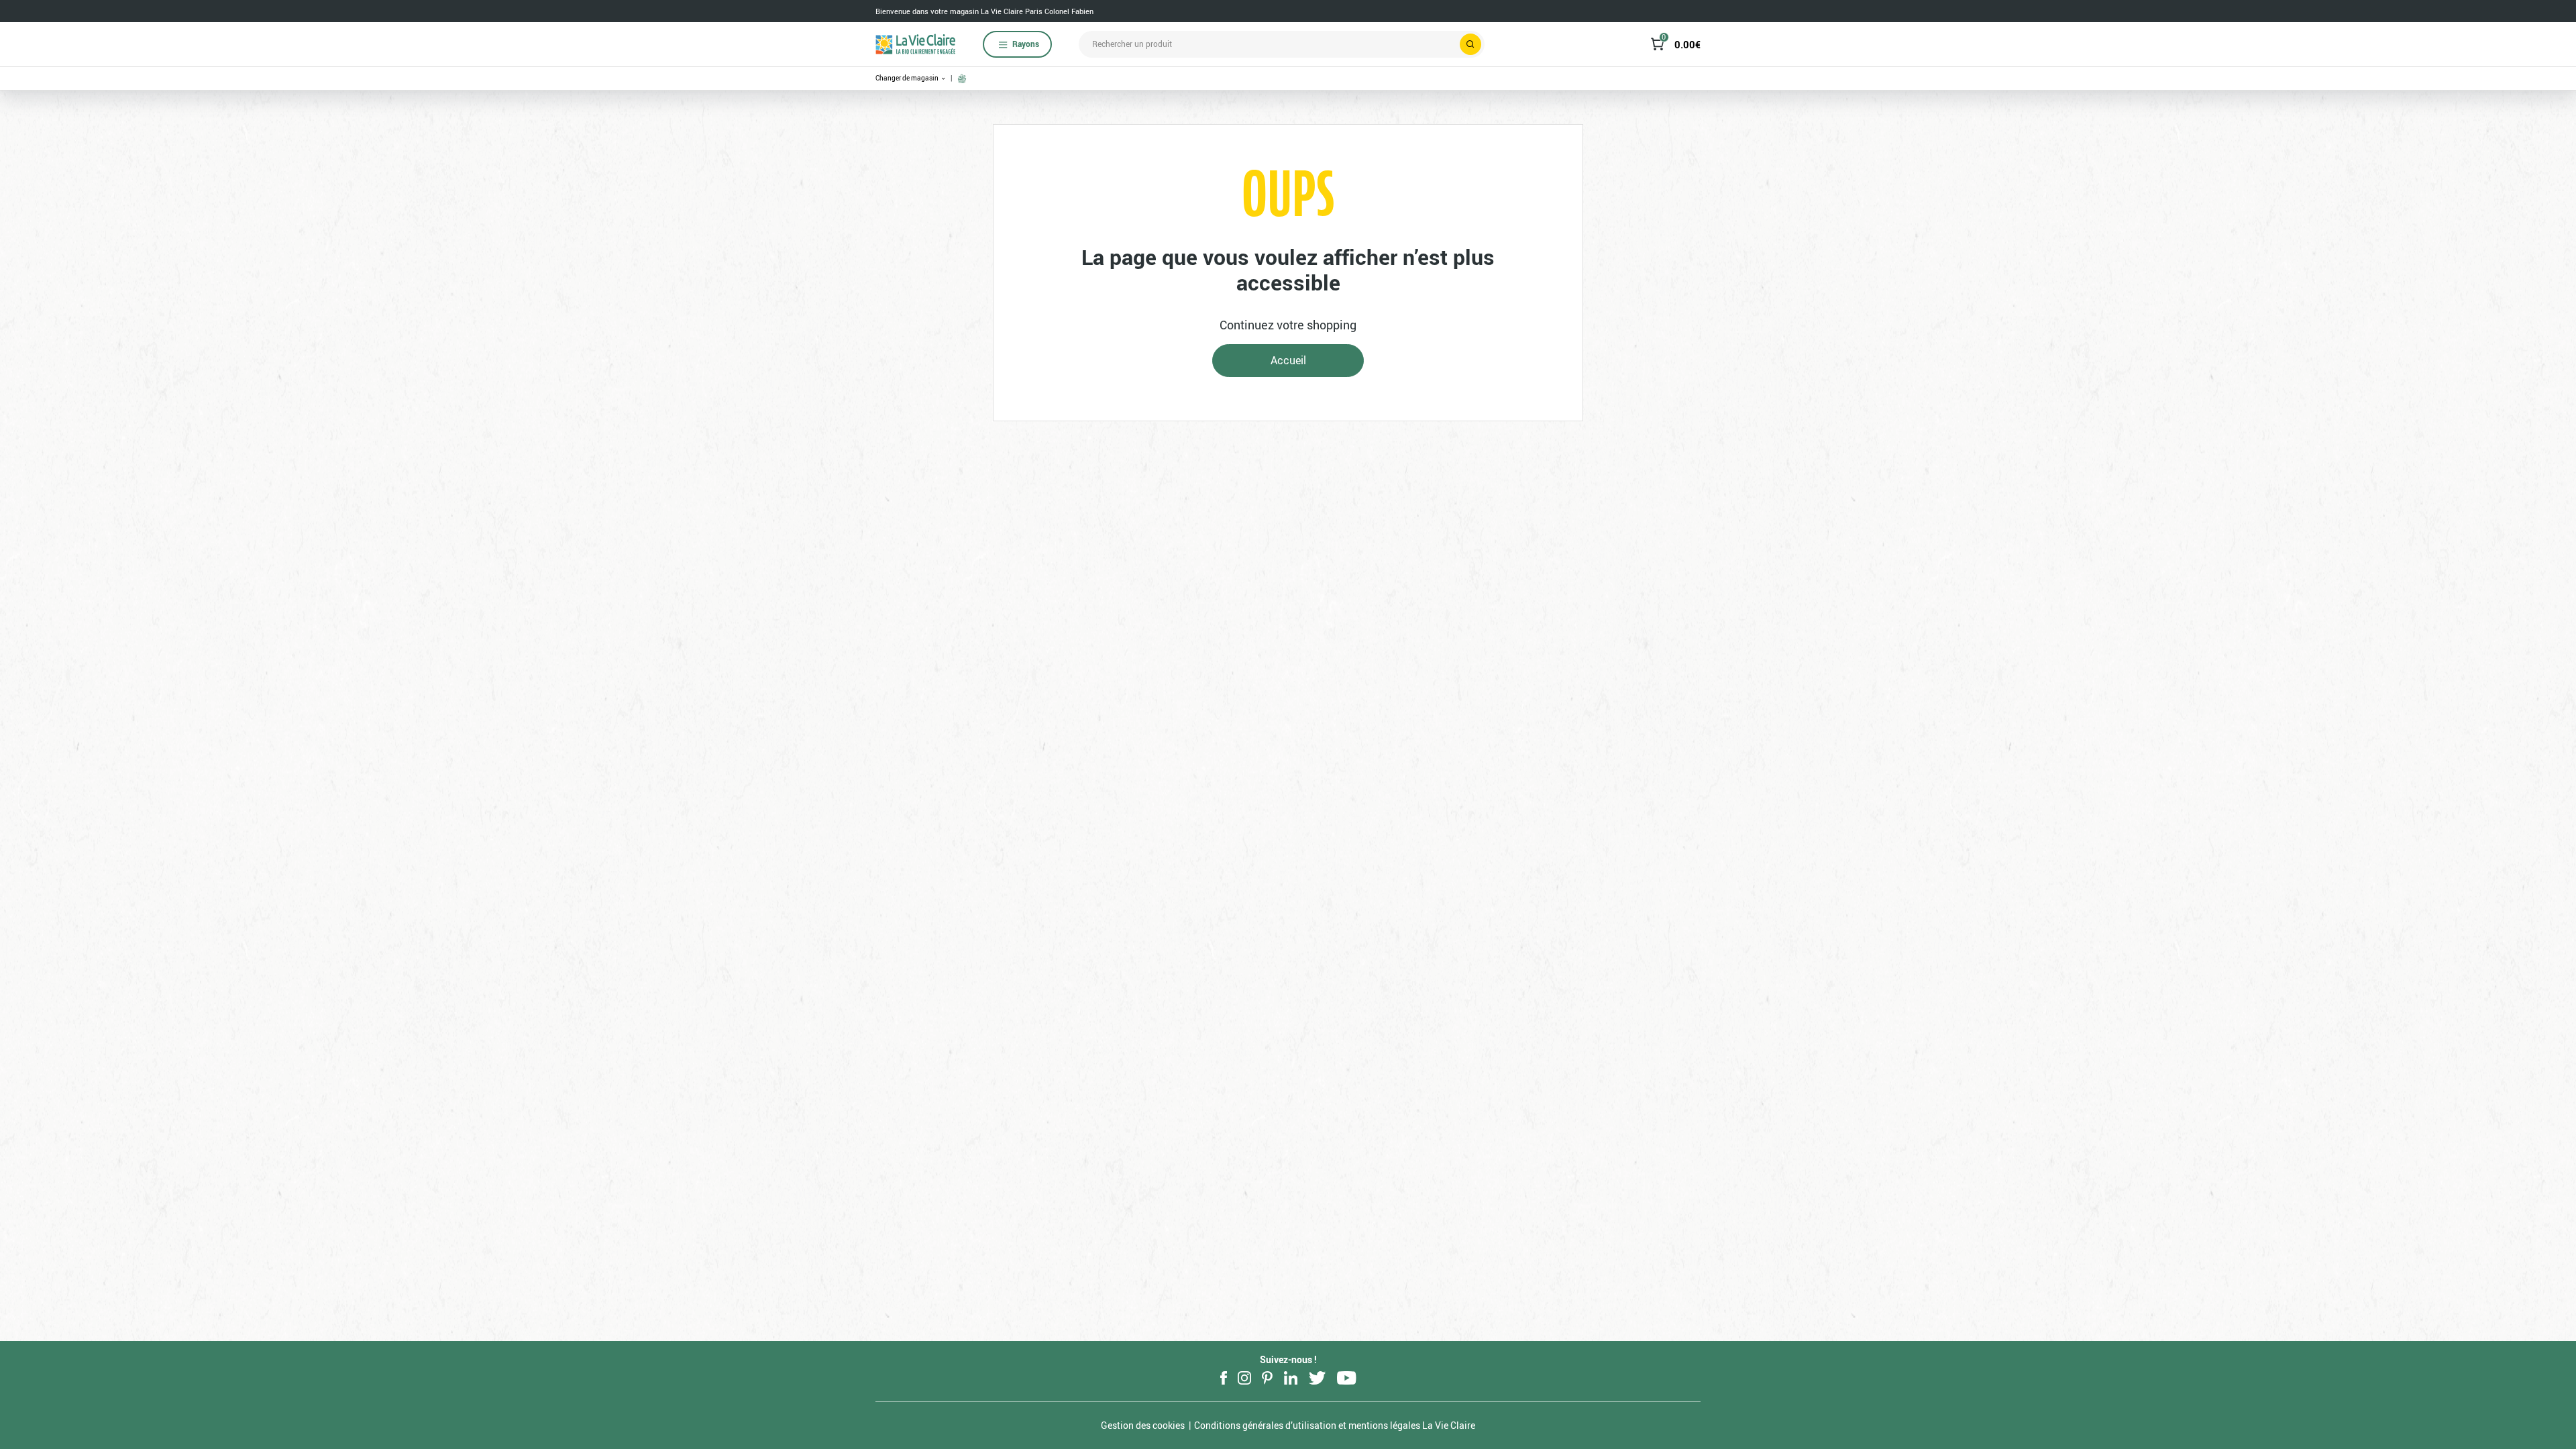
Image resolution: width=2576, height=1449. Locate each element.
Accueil (1288, 360)
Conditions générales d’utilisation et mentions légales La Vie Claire (1335, 1425)
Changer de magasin (908, 78)
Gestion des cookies (1143, 1425)
